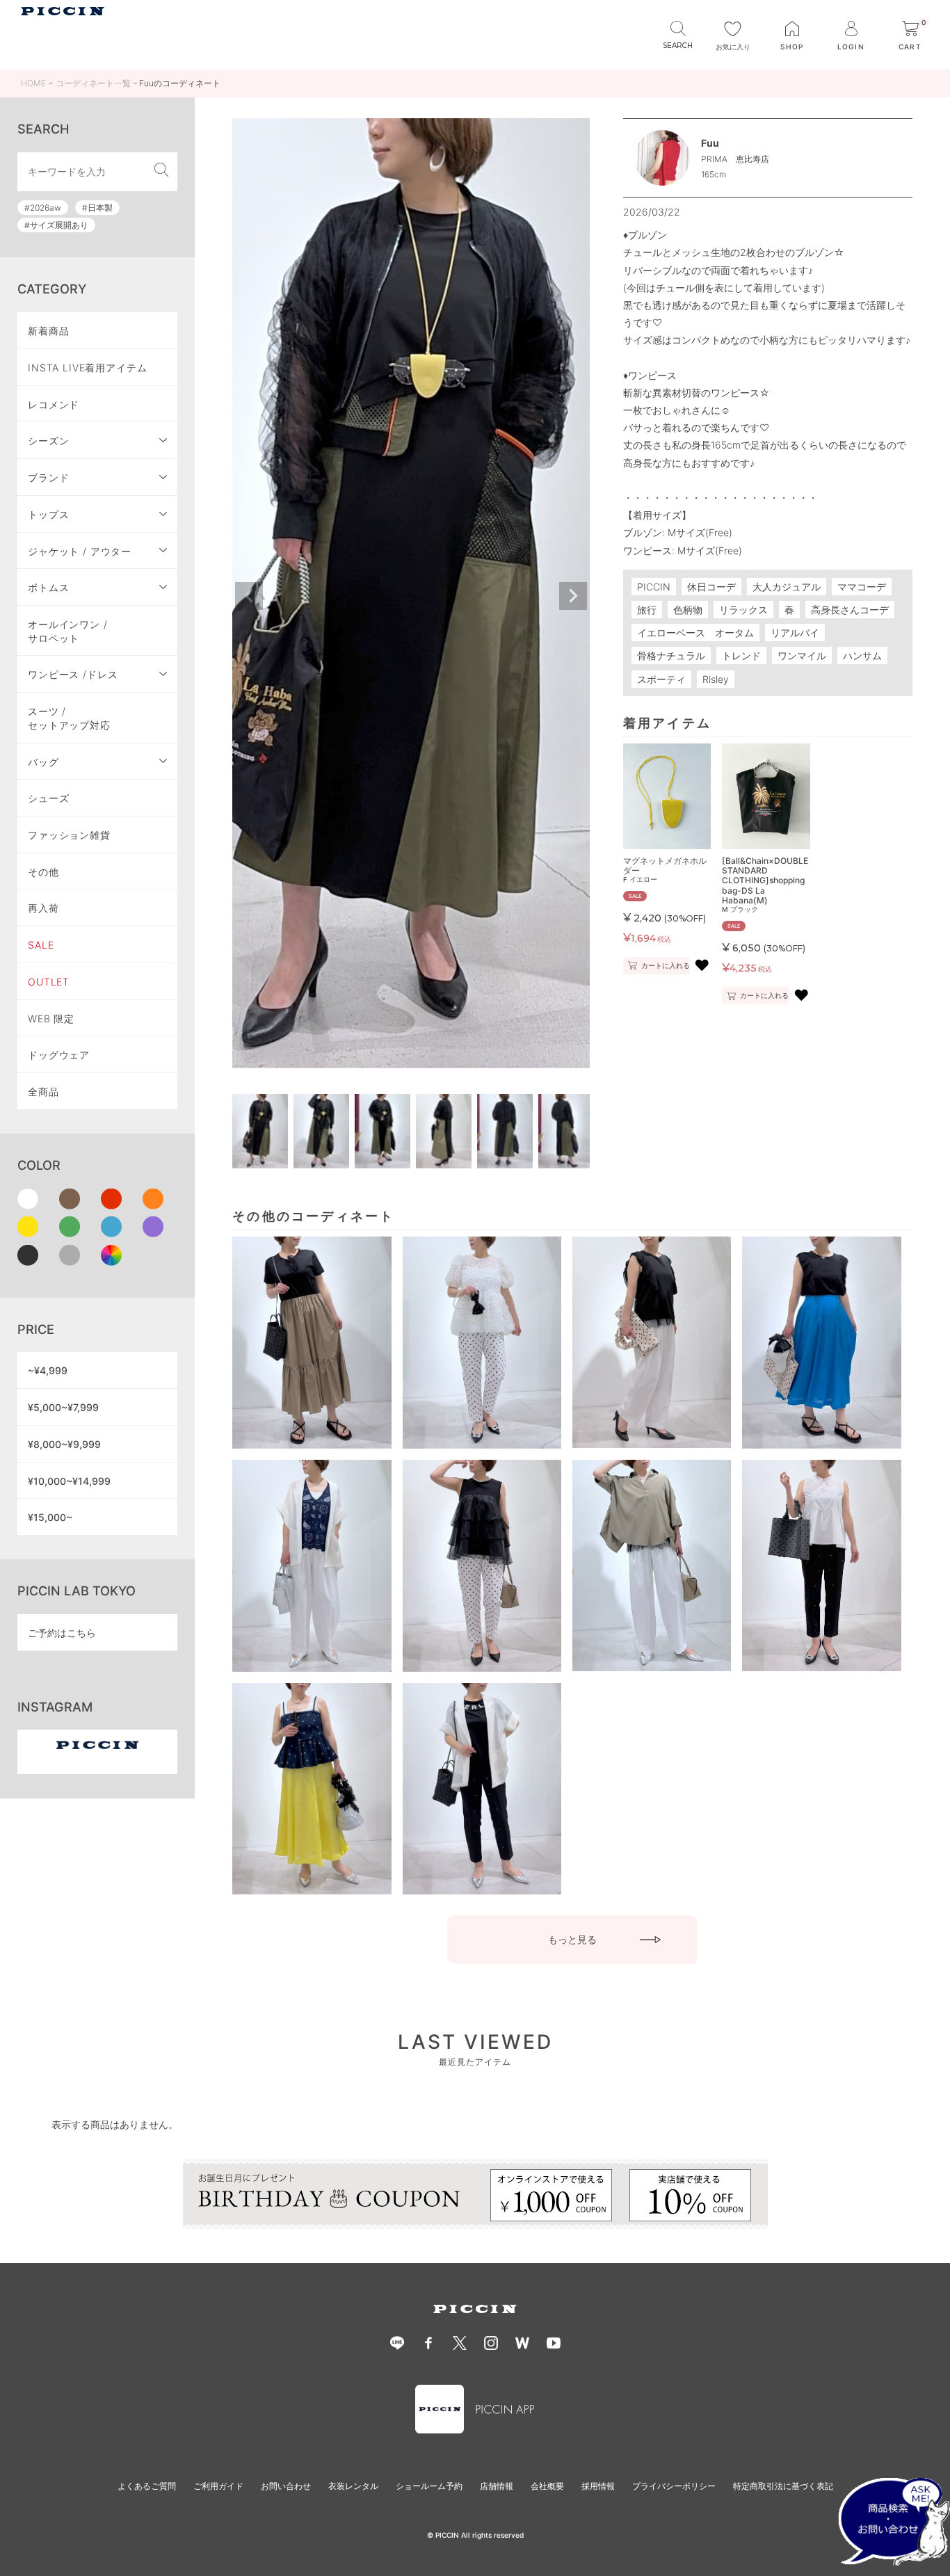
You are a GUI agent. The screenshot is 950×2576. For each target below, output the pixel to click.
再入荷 (43, 908)
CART (912, 36)
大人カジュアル (787, 587)
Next (573, 596)
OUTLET (49, 982)
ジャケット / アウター (80, 551)
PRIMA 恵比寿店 (735, 159)
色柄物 (688, 610)
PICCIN (654, 587)
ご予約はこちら (62, 1633)
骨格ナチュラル (671, 655)
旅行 (647, 610)
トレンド (741, 655)
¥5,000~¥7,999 (63, 1407)
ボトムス (48, 587)
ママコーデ (862, 587)
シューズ (48, 798)
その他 (43, 872)
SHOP (792, 47)
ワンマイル (802, 655)
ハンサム (862, 655)
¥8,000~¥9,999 (64, 1444)
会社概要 (547, 2486)
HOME (33, 83)
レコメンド (54, 404)
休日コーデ (711, 587)
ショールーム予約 (429, 2486)
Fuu (710, 143)
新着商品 (48, 331)
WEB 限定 (51, 1019)
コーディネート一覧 (93, 83)
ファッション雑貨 (69, 835)
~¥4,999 (48, 1370)
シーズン (48, 441)
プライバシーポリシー (674, 2486)
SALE (41, 945)
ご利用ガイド (218, 2486)
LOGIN (851, 47)
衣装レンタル (353, 2486)
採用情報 (598, 2486)
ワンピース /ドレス (73, 674)
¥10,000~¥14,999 (69, 1481)
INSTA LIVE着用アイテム (88, 368)
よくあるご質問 (147, 2486)
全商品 (43, 1092)
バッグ (43, 762)
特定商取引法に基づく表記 (783, 2486)
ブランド (48, 477)
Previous (249, 596)
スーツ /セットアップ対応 (69, 718)
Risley (716, 679)
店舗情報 (497, 2486)
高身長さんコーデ (850, 610)
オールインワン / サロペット (68, 631)
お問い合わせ (286, 2486)
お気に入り (733, 47)
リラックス (743, 610)
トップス (48, 514)
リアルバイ (795, 633)
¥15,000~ (50, 1517)
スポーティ (661, 679)
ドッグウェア (59, 1055)
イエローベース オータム (695, 633)
